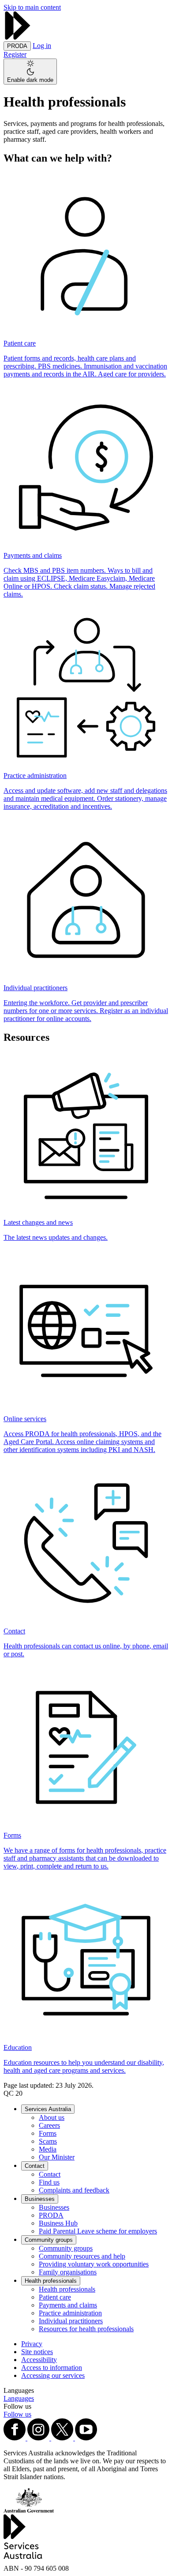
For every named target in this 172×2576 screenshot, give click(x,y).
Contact (35, 2166)
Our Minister (57, 2157)
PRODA (51, 2215)
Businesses (40, 2199)
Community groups (49, 2240)
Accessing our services (53, 2375)
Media (48, 2149)
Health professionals (51, 2281)
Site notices (37, 2352)
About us (52, 2117)
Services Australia (48, 2109)
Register (15, 54)
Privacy (32, 2344)
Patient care (55, 2297)
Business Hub (58, 2223)
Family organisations (68, 2272)
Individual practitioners (71, 2321)
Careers (49, 2125)
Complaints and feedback (74, 2190)
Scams (48, 2141)
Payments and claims (68, 2305)
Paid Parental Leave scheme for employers (98, 2231)
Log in (42, 46)
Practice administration (70, 2313)
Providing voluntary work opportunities (94, 2264)
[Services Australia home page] (18, 37)
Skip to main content (32, 7)
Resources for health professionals (86, 2329)
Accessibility (39, 2360)
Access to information (52, 2368)
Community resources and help (82, 2256)
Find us (49, 2182)
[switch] (30, 72)
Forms (48, 2133)
